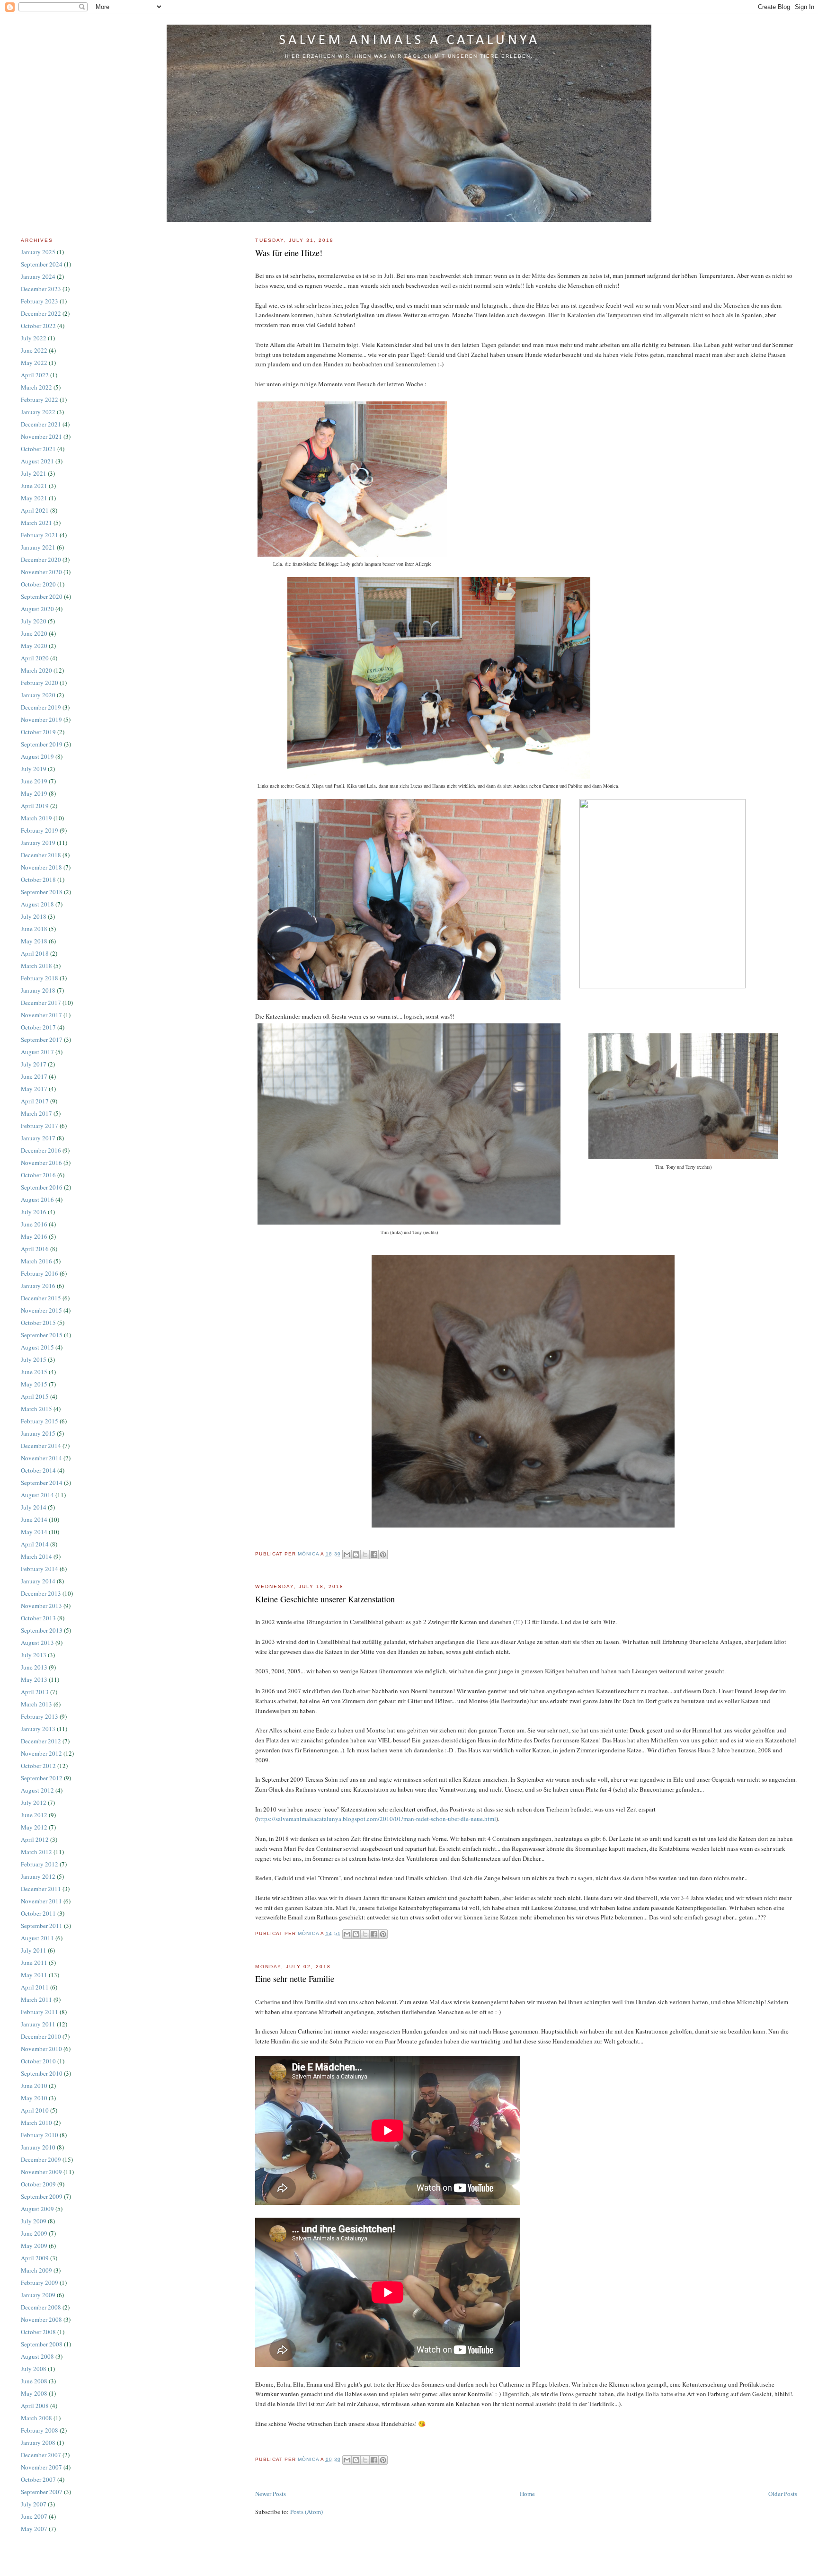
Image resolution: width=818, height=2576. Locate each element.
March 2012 (36, 1852)
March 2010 (36, 2123)
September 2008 (42, 2344)
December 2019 (41, 707)
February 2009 (40, 2283)
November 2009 (41, 2172)
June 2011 (34, 1963)
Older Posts (783, 2494)
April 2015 (35, 1396)
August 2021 (37, 461)
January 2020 (38, 695)
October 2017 (38, 1027)
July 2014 (34, 1507)
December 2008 (41, 2307)
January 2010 (38, 2147)
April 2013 (35, 1692)
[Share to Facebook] (374, 1554)
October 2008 (38, 2332)
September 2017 (42, 1039)
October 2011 (38, 1913)
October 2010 (38, 2061)
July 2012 (34, 1803)
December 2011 (41, 1889)
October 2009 (38, 2184)
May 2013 (34, 1679)
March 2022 (36, 387)
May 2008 (34, 2393)
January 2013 (38, 1729)
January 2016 (38, 1286)
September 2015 (42, 1335)
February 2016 (40, 1273)
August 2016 (37, 1199)
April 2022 (35, 375)
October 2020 (38, 584)
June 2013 (34, 1667)
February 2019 (40, 830)
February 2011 (40, 2012)
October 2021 (38, 449)
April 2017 (35, 1101)
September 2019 (42, 744)
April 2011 (35, 1987)
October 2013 (38, 1618)
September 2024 (42, 264)
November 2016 (41, 1163)
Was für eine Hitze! (289, 253)
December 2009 (41, 2159)
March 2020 (36, 670)
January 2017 (38, 1138)
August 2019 (37, 756)
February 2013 (40, 1716)
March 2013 (36, 1704)
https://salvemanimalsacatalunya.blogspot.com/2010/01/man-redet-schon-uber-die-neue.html (377, 1819)
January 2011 (38, 2024)
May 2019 (34, 793)
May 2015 (34, 1384)
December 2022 (41, 313)
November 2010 (41, 2049)
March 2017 (36, 1113)
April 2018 (35, 953)
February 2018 (40, 978)
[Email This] (347, 1554)
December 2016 (41, 1150)
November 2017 (41, 1015)
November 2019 (41, 720)
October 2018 (38, 879)
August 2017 (37, 1052)
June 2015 (34, 1372)
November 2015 (41, 1310)
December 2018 (41, 855)
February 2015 (40, 1421)
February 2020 (40, 683)
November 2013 (41, 1606)
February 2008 (40, 2430)
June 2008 (34, 2381)
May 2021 (34, 498)
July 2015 (34, 1359)
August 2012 (37, 1790)
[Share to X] (365, 1554)
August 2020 (37, 609)
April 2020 (35, 658)
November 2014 (41, 1458)
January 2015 (38, 1433)
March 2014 (36, 1556)
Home (527, 2494)
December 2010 (41, 2036)
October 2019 (38, 732)
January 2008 (38, 2443)
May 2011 (34, 1975)
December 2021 (41, 424)
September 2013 (42, 1630)
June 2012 (34, 1815)
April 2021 (35, 510)
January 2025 (38, 252)
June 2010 (34, 2086)
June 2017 (34, 1076)
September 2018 (42, 892)
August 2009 (37, 2209)
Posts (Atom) (307, 2512)
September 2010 (42, 2073)
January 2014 (38, 1581)
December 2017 (41, 1003)
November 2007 (41, 2467)
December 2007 (41, 2455)
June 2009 (34, 2233)
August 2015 (37, 1347)
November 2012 (41, 1753)
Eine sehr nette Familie (295, 1979)
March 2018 (36, 966)
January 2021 (38, 547)
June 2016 (34, 1224)
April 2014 (35, 1544)
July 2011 (34, 1950)
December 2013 (41, 1593)
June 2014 (34, 1519)
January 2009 (38, 2295)
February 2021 (40, 535)
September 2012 (42, 1778)
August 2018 (37, 904)
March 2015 (36, 1409)
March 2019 (36, 818)
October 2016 (38, 1175)
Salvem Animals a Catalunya (409, 40)
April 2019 (35, 806)
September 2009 (42, 2196)
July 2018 (34, 916)
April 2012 (35, 1839)
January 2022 (38, 412)
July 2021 (34, 473)
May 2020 (34, 646)
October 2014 (38, 1470)
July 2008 (34, 2369)
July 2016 (34, 1212)
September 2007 (42, 2492)
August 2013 (37, 1643)
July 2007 (34, 2504)
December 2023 (41, 289)
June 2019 (34, 781)
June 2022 (34, 350)
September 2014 (42, 1483)
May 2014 (34, 1532)
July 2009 (34, 2221)
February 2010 (40, 2135)
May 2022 (34, 363)
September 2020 (42, 596)
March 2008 (36, 2418)
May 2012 (34, 1827)
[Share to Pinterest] (383, 1554)
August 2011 (37, 1938)
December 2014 (41, 1446)
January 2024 (38, 276)
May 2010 (34, 2098)
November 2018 (41, 867)
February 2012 (40, 1864)
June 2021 (34, 486)
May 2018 (34, 941)
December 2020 (41, 560)
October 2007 (38, 2479)
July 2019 (34, 769)
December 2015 (41, 1298)
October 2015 (38, 1323)
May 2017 (34, 1089)
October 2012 (38, 1766)
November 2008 (41, 2319)
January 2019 (38, 843)
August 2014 (37, 1495)
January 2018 (38, 990)
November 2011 (41, 1901)
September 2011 (42, 1926)
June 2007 (34, 2516)
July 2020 (34, 621)
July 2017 (34, 1064)
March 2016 (36, 1261)
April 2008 (35, 2406)
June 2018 (34, 929)
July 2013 (34, 1655)
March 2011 (36, 1999)
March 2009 (36, 2270)
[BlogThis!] (356, 1554)
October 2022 (38, 326)
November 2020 (41, 572)
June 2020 (34, 633)
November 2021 (41, 436)
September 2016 (42, 1187)
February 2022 (40, 400)
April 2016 (35, 1249)
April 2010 (35, 2110)
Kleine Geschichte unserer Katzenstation (325, 1599)
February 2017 (40, 1126)
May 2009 (34, 2246)
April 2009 (35, 2258)
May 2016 (34, 1236)
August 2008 (37, 2356)
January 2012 (38, 1876)
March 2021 (36, 523)
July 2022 (34, 338)
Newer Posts (271, 2494)
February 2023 (40, 301)
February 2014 (40, 1569)
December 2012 (41, 1741)
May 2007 (34, 2529)
